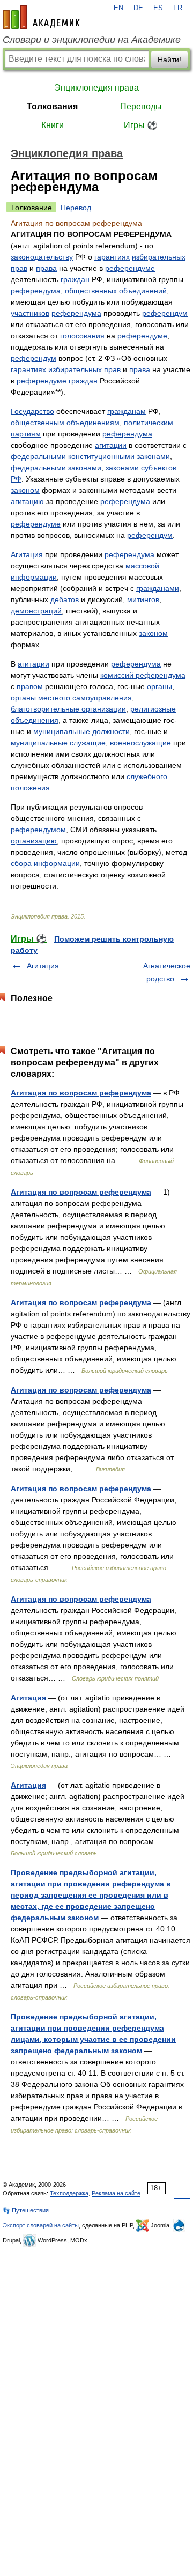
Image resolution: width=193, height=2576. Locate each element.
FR (178, 8)
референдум (165, 313)
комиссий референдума (143, 675)
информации (57, 863)
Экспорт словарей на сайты (41, 2225)
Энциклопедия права (96, 88)
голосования (82, 336)
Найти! (169, 60)
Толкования (52, 106)
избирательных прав (84, 369)
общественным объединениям (65, 423)
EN (118, 8)
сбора (21, 863)
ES (158, 8)
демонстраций (36, 611)
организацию (34, 841)
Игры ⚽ (141, 125)
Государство (32, 411)
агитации (111, 445)
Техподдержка (69, 2193)
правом (30, 686)
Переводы (141, 106)
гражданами (158, 588)
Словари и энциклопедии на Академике (92, 40)
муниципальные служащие (58, 743)
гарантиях (112, 257)
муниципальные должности (81, 731)
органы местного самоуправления (71, 698)
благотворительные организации (68, 709)
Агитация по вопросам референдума (81, 1093)
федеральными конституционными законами (90, 456)
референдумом (38, 830)
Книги (53, 125)
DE (138, 8)
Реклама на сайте (116, 2193)
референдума (36, 291)
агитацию (27, 501)
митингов (143, 599)
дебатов (65, 599)
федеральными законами (56, 468)
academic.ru (41, 17)
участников (30, 313)
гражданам (127, 411)
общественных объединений (116, 291)
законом (25, 490)
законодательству (42, 257)
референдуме (130, 268)
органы (159, 686)
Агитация (27, 554)
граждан (75, 279)
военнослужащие (140, 743)
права (46, 268)
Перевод (76, 208)
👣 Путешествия (26, 2210)
